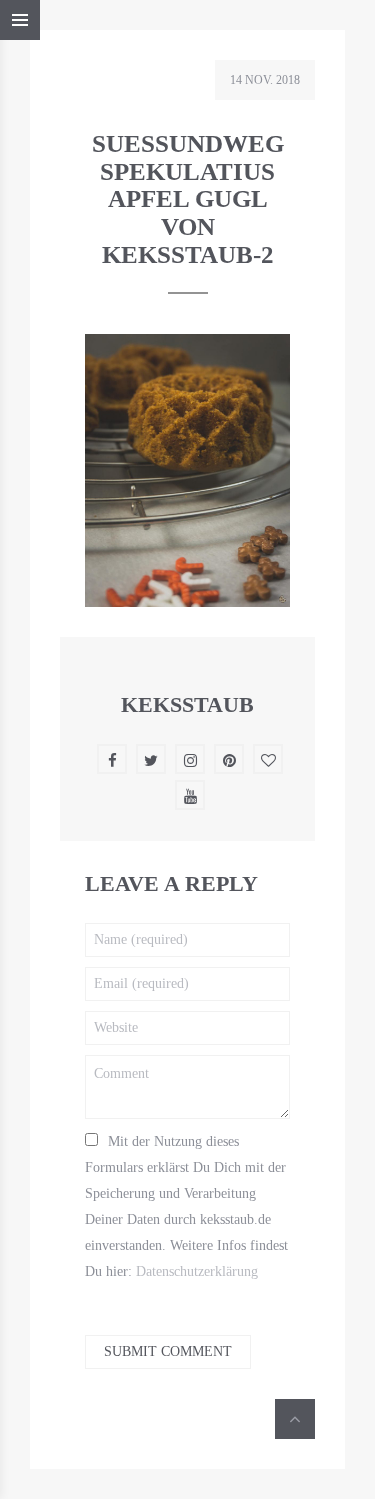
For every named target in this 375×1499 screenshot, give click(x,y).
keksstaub (187, 704)
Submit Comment (168, 1351)
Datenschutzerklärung (197, 1271)
